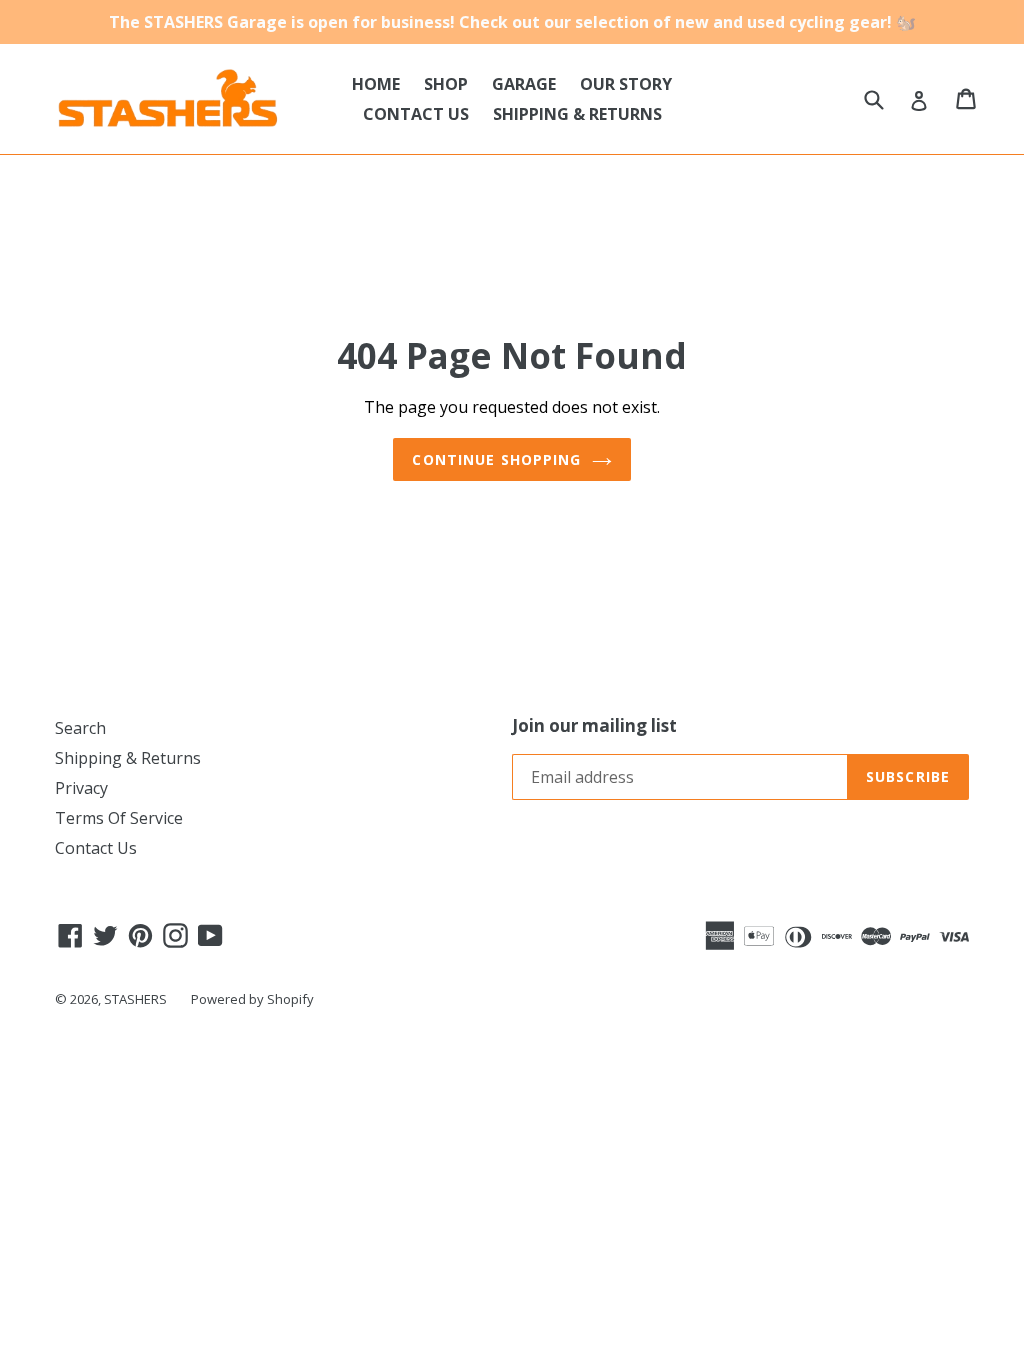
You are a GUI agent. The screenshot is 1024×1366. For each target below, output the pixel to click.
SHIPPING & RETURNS (577, 114)
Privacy (81, 788)
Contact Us (96, 848)
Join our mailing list (594, 726)
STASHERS (135, 999)
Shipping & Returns (128, 758)
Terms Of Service (119, 818)
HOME (376, 84)
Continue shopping (496, 459)
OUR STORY (626, 84)
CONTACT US (416, 114)
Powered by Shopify (252, 999)
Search (80, 728)
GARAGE (524, 84)
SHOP (446, 84)
